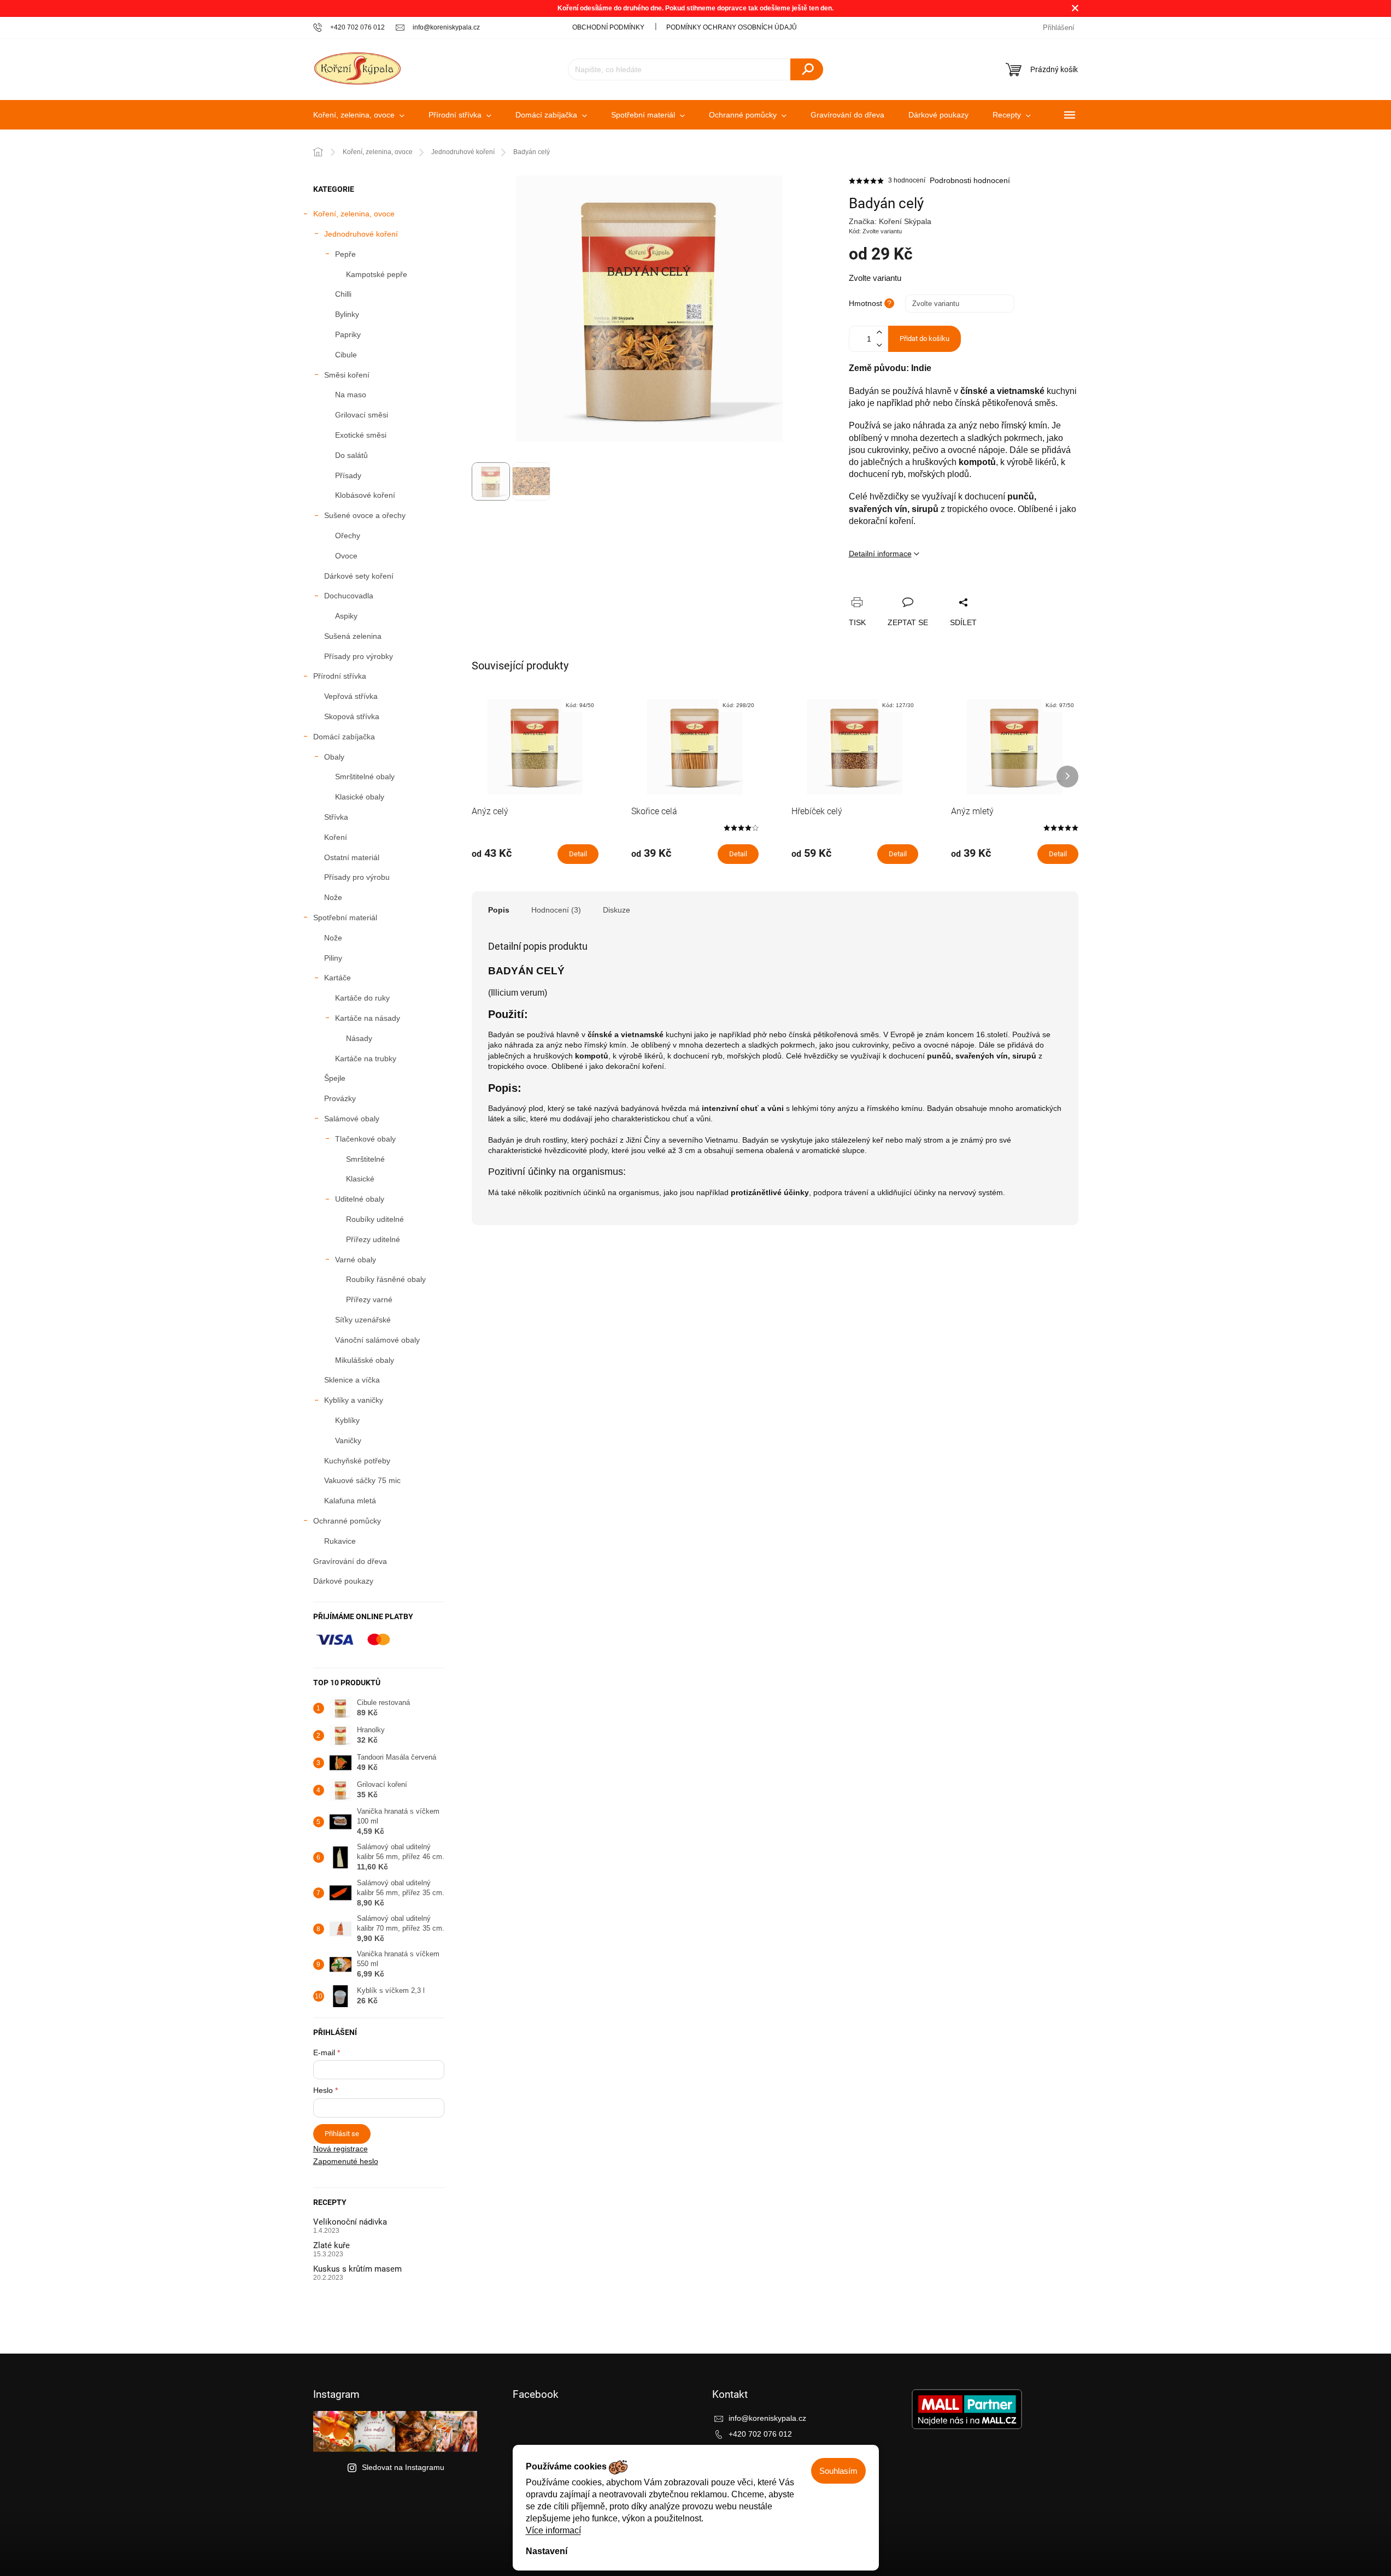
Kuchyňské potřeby (357, 1461)
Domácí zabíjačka (344, 737)
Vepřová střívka (351, 696)
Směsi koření (347, 375)
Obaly (334, 757)
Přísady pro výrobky (359, 656)
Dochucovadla (349, 596)
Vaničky (348, 1440)
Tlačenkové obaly (365, 1139)
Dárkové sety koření (359, 576)
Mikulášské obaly (365, 1360)
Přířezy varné (369, 1299)
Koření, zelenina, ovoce (354, 214)
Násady (359, 1038)
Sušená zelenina (353, 636)
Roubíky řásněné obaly (386, 1279)
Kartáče (338, 978)
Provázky (340, 1098)
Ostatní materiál (352, 857)
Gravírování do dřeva (350, 1561)
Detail (578, 854)
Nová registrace (341, 2149)
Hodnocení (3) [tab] (556, 910)
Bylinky (347, 314)
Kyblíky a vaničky (354, 1400)
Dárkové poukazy (343, 1581)
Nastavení (547, 2551)
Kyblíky (347, 1420)
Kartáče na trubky (366, 1058)
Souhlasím (838, 2471)
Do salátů (351, 455)
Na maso (351, 395)
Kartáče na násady (368, 1018)
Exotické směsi (361, 435)
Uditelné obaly (360, 1199)
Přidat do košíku (925, 339)
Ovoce (346, 556)
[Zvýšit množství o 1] (879, 333)
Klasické (360, 1179)
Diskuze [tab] (617, 910)
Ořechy (348, 536)
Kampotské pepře (377, 274)
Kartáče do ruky (362, 998)
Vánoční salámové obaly (377, 1340)
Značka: (890, 221)
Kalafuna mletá (350, 1501)
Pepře (345, 254)
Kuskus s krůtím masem (357, 2269)
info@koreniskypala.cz (767, 2418)
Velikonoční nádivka (350, 2222)
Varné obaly (356, 1260)
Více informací (553, 2530)
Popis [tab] (499, 910)
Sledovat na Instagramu (403, 2467)
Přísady (348, 475)
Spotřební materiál (345, 918)
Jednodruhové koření (361, 234)
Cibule (346, 355)
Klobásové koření (365, 495)
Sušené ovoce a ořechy (365, 515)
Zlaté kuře (331, 2246)
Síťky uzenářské (363, 1320)
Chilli (343, 294)
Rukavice (340, 1541)
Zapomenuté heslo (346, 2161)
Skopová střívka (352, 716)
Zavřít (915, 590)
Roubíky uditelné (375, 1219)
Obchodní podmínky (608, 27)
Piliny (333, 958)
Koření (336, 837)
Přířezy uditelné (373, 1239)
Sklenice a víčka (352, 1380)
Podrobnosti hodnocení (970, 180)
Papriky (348, 334)
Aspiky (346, 616)
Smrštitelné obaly (365, 777)
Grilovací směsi (362, 415)
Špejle (335, 1078)
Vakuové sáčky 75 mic (362, 1480)
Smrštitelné (365, 1159)
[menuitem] (359, 115)
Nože (333, 897)
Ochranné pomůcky (347, 1521)
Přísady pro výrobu (357, 877)
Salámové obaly (352, 1119)
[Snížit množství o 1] (879, 345)
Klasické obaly (360, 797)
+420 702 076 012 (760, 2434)
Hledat (807, 69)
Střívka (336, 817)
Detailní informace (880, 554)
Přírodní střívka (340, 676)
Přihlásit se (342, 2134)
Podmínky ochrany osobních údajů (732, 27)
